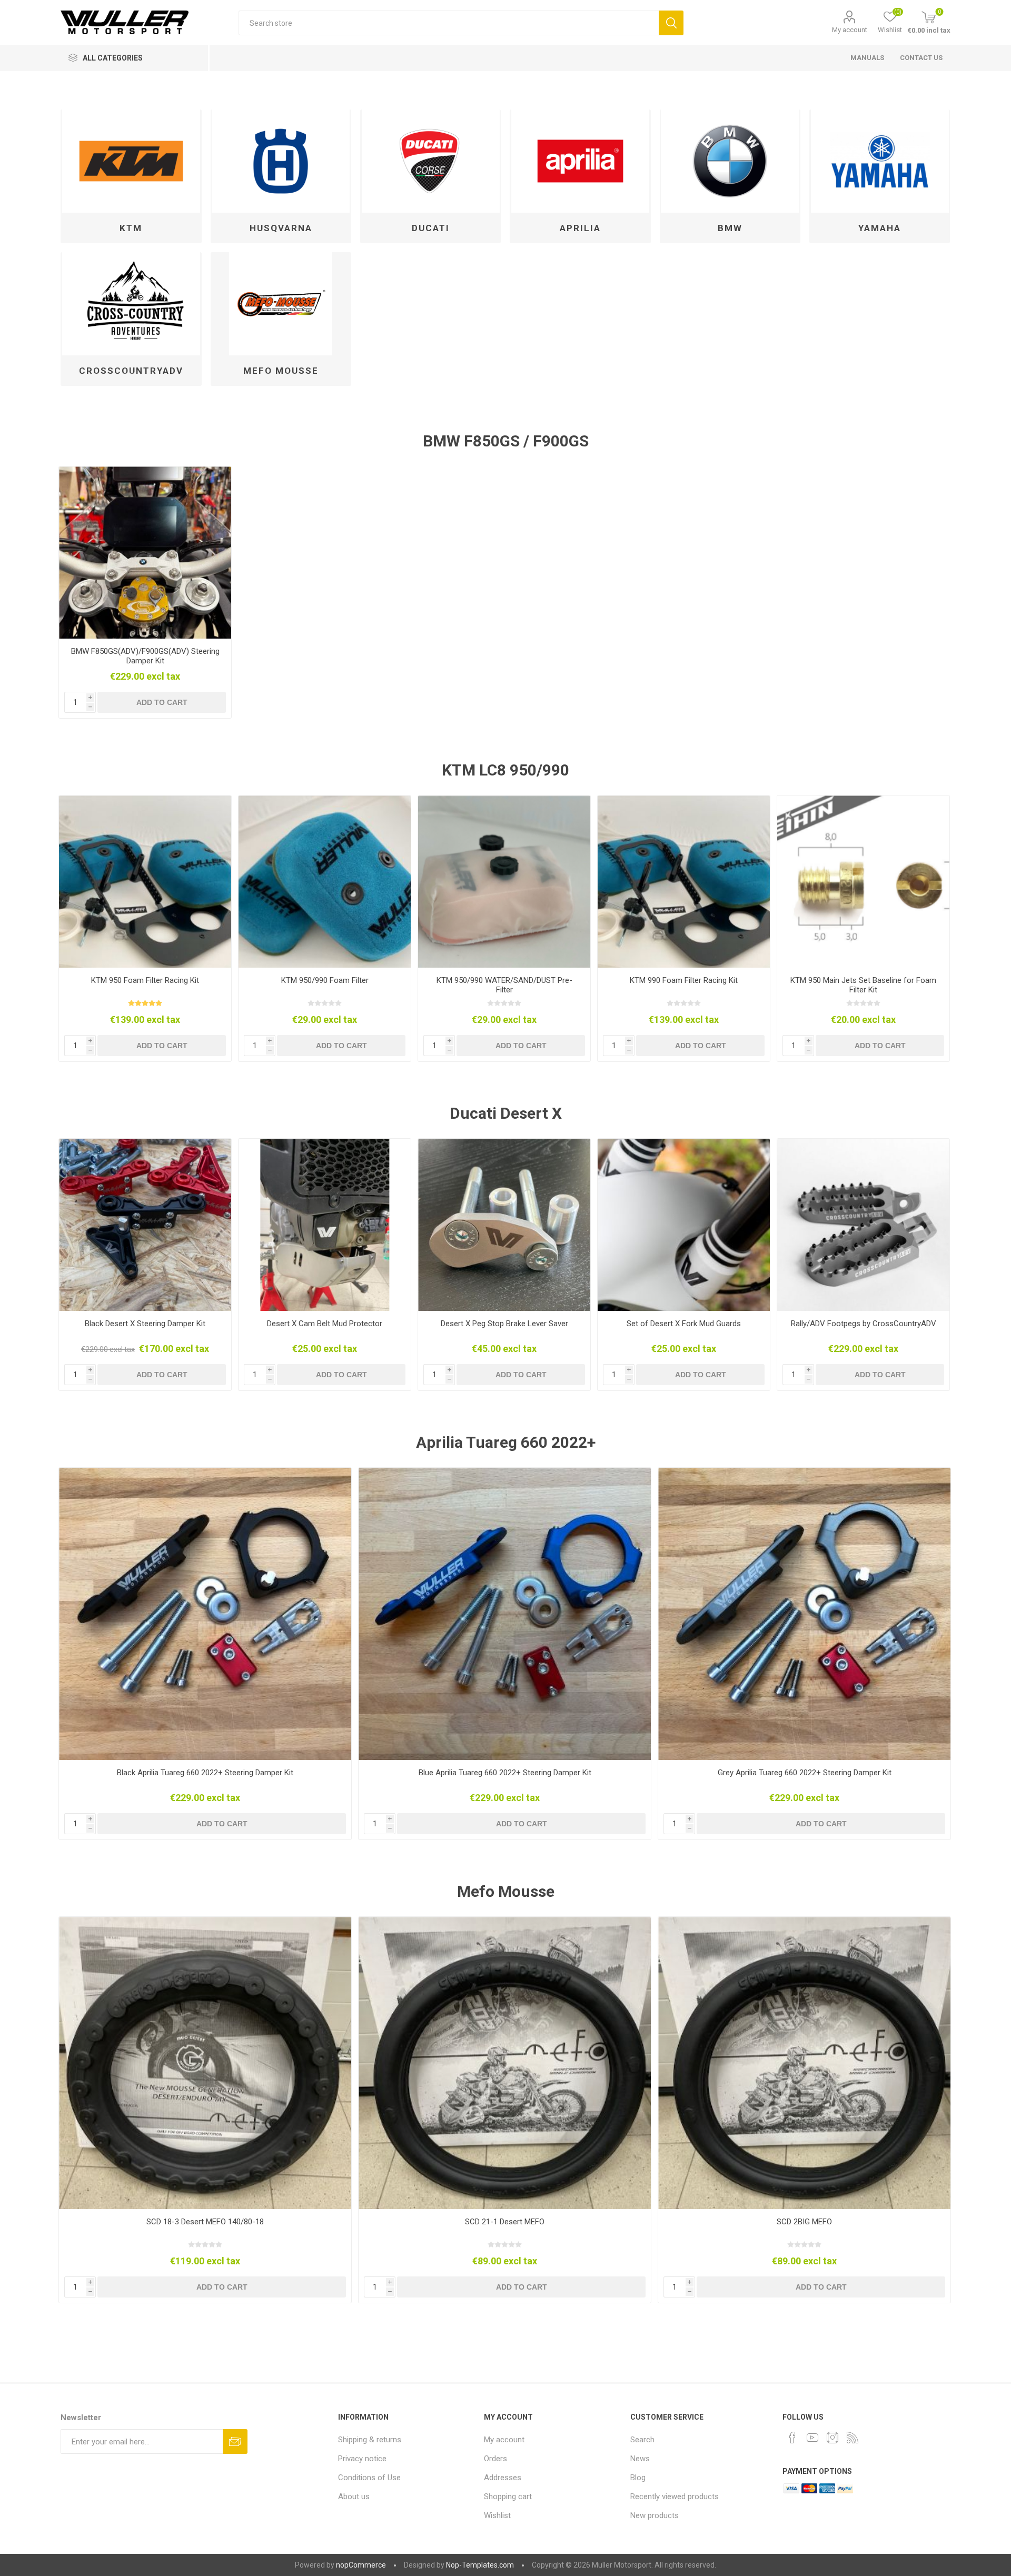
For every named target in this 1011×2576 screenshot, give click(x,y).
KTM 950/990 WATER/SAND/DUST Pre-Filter (504, 985)
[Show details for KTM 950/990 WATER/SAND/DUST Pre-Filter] (504, 882)
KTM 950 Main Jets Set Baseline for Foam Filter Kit (863, 985)
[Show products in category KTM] (131, 161)
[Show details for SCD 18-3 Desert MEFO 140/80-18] (205, 2063)
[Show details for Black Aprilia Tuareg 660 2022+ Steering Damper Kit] (205, 1614)
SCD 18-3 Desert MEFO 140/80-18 (205, 2222)
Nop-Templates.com (480, 2565)
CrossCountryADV (131, 371)
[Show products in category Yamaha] (880, 161)
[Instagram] (832, 2438)
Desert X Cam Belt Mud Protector (325, 1324)
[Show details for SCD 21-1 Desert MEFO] (505, 2063)
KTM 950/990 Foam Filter (325, 980)
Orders (495, 2459)
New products (655, 2515)
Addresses (503, 2478)
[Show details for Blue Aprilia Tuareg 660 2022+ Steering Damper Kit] (505, 1614)
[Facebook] (792, 2438)
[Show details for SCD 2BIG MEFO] (804, 2063)
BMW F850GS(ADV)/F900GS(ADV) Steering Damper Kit (145, 656)
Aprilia (580, 228)
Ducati (431, 228)
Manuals (867, 58)
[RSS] (853, 2438)
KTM (131, 228)
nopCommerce (361, 2565)
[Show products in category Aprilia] (580, 161)
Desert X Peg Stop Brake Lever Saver (504, 1324)
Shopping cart (508, 2497)
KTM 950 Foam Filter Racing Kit (145, 980)
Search (671, 23)
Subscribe (235, 2441)
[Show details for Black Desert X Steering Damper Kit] (145, 1225)
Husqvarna (281, 228)
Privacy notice (362, 2459)
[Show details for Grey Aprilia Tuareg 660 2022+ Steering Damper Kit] (804, 1614)
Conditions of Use (369, 2478)
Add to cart (162, 702)
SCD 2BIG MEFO (804, 2222)
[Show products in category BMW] (730, 161)
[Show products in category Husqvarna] (281, 161)
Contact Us (921, 58)
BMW (730, 228)
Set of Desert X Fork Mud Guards (684, 1324)
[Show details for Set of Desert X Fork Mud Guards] (684, 1225)
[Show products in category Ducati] (430, 161)
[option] (145, 592)
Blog (638, 2478)
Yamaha (880, 228)
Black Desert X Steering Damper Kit (145, 1324)
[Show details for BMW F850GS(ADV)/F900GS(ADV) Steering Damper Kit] (145, 553)
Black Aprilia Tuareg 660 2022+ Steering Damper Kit (205, 1773)
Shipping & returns (370, 2440)
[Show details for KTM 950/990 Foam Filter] (325, 882)
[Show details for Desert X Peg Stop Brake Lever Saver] (504, 1225)
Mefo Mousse (281, 371)
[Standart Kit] (145, 882)
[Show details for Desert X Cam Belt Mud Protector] (325, 1225)
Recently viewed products (675, 2497)
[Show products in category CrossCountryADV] (131, 304)
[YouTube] (812, 2438)
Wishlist (497, 2515)
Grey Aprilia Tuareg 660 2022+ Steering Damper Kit (805, 1773)
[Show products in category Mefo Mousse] (281, 304)
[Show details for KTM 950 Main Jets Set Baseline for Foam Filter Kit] (863, 882)
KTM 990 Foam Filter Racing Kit (684, 980)
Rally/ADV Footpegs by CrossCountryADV (864, 1324)
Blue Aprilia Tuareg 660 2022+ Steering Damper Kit (505, 1773)
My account (850, 30)
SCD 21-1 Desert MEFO (505, 2222)
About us (354, 2497)
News (640, 2459)
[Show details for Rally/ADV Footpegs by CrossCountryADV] (863, 1225)
